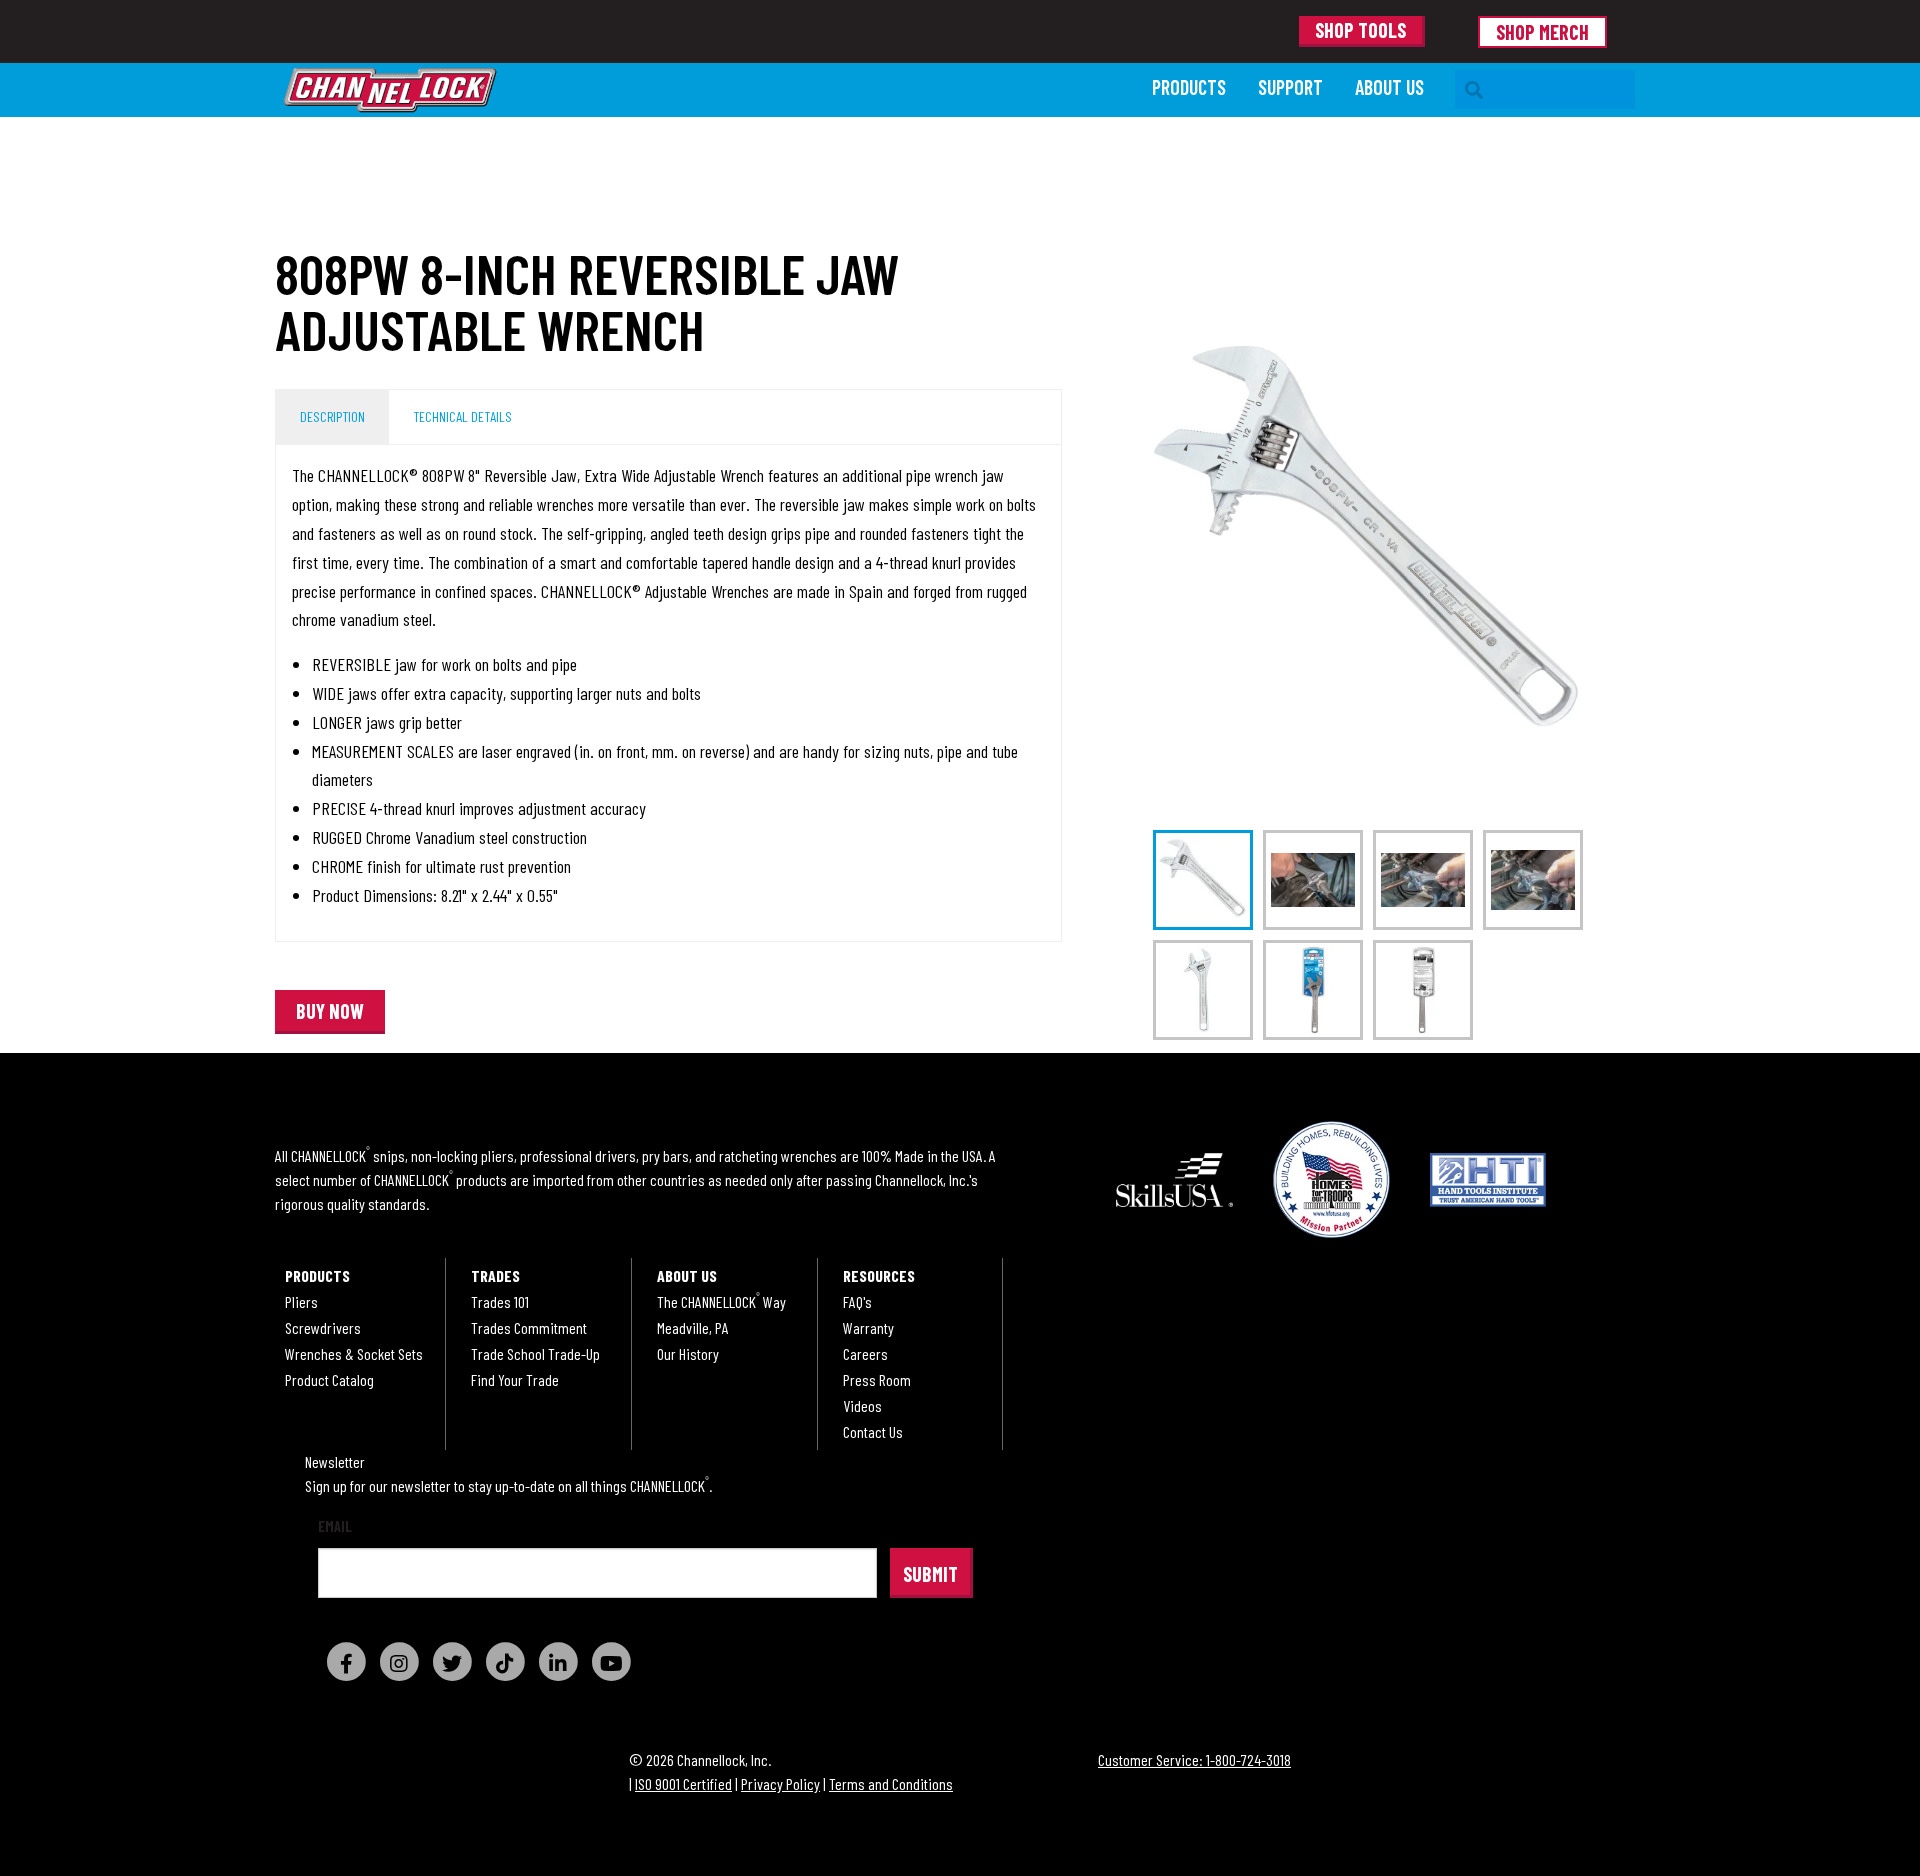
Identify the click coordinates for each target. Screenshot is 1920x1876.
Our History (688, 1354)
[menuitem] (1189, 89)
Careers (865, 1354)
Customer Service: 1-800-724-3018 (1194, 1759)
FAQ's (857, 1302)
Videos (862, 1406)
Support (1290, 87)
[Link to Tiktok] (505, 1661)
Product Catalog (329, 1380)
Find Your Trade (515, 1380)
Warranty (868, 1328)
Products (1189, 87)
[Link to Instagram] (399, 1661)
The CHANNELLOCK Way (721, 1302)
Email (335, 1526)
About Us (1389, 87)
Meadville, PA (693, 1328)
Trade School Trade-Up (535, 1354)
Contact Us (873, 1432)
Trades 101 (500, 1302)
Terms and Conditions (891, 1783)
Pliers (301, 1302)
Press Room (877, 1380)
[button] (330, 1012)
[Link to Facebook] (346, 1661)
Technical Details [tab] (462, 416)
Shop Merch (1542, 32)
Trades (495, 1276)
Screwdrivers (323, 1328)
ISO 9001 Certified (683, 1783)
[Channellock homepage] (708, 90)
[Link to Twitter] (452, 1661)
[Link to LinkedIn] (558, 1661)
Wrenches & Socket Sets (354, 1354)
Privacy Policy (780, 1783)
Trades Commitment (529, 1328)
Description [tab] (332, 416)
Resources (879, 1276)
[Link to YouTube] (611, 1661)
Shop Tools (1360, 30)
